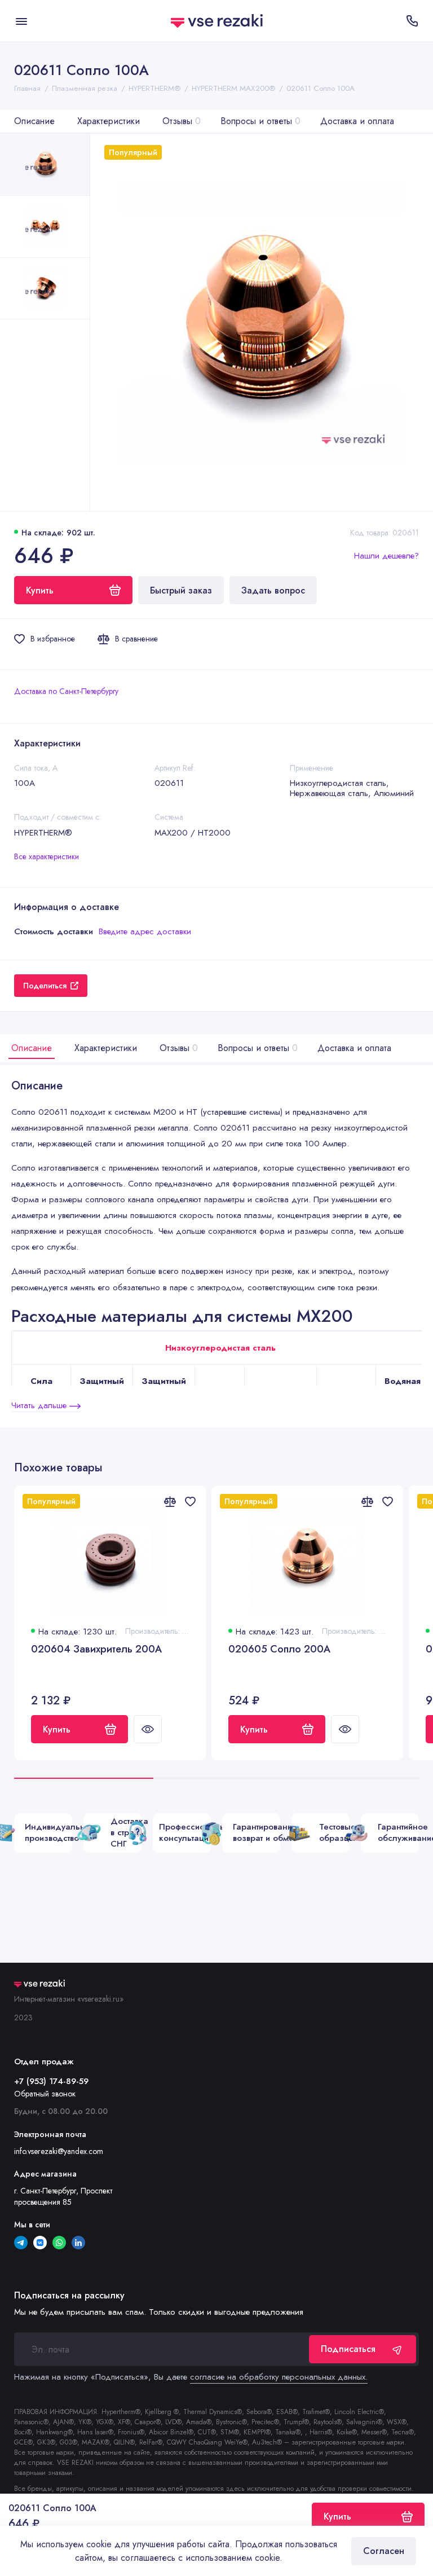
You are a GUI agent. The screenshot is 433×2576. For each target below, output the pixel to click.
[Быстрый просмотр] (148, 1729)
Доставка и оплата (357, 121)
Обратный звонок (45, 2094)
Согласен (384, 2551)
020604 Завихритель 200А (96, 1649)
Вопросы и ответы (260, 121)
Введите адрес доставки (145, 931)
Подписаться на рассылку (69, 2296)
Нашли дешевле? (386, 556)
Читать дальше (40, 1405)
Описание (34, 121)
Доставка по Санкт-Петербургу (66, 691)
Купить (57, 1729)
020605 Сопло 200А (279, 1649)
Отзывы (182, 121)
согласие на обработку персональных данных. (279, 2377)
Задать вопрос (273, 590)
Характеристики (109, 121)
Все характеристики (47, 856)
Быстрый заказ (181, 590)
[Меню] (21, 21)
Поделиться (45, 986)
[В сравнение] (170, 1501)
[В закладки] (190, 1501)
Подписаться (348, 2349)
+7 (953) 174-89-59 (51, 2081)
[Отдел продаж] (412, 21)
